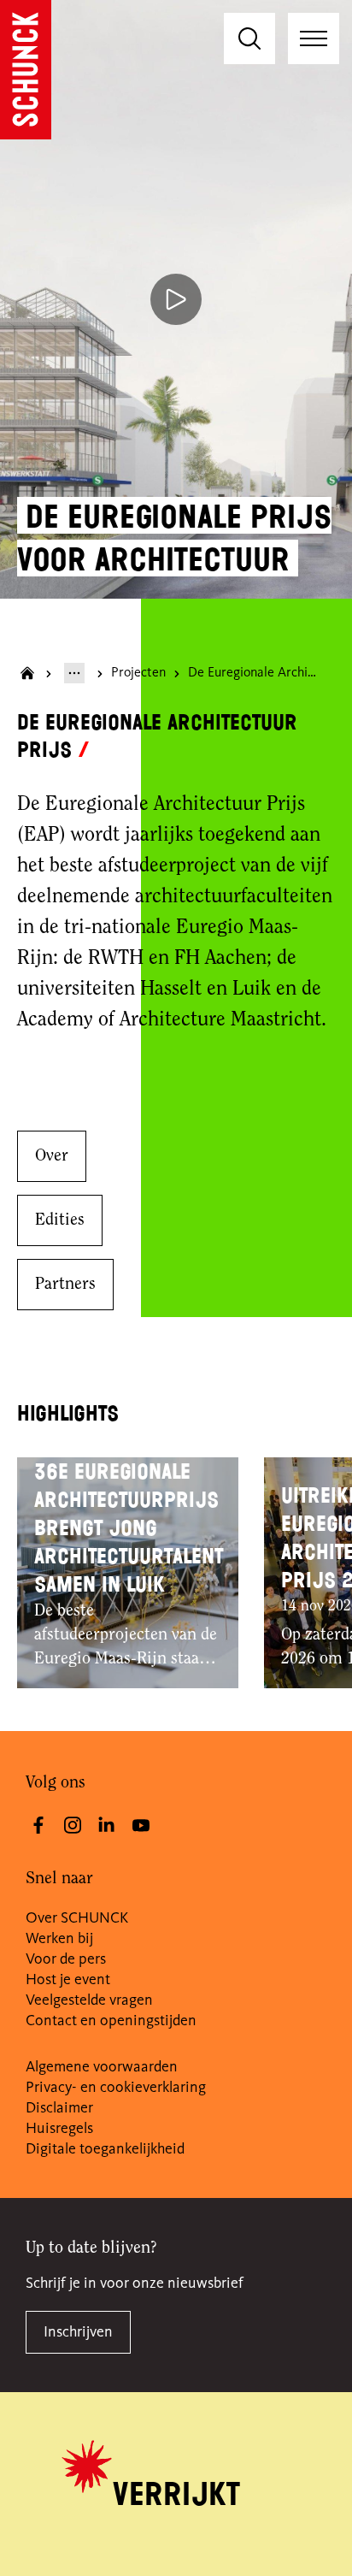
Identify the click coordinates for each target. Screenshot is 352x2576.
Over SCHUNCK (77, 1918)
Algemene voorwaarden (102, 2067)
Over (52, 1156)
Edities (60, 1220)
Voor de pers (66, 1959)
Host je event (68, 1980)
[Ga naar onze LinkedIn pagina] (107, 1825)
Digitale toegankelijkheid (105, 2149)
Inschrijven (78, 2332)
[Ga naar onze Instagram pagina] (73, 1825)
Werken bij (59, 1939)
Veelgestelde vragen (89, 2000)
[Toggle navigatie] (314, 38)
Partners (65, 1285)
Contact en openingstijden (111, 2021)
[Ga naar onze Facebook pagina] (38, 1825)
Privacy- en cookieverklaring (116, 2088)
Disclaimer (59, 2108)
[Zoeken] (249, 38)
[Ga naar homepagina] (27, 673)
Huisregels (59, 2129)
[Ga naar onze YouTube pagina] (141, 1825)
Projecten (138, 673)
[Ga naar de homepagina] (26, 70)
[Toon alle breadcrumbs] (74, 673)
